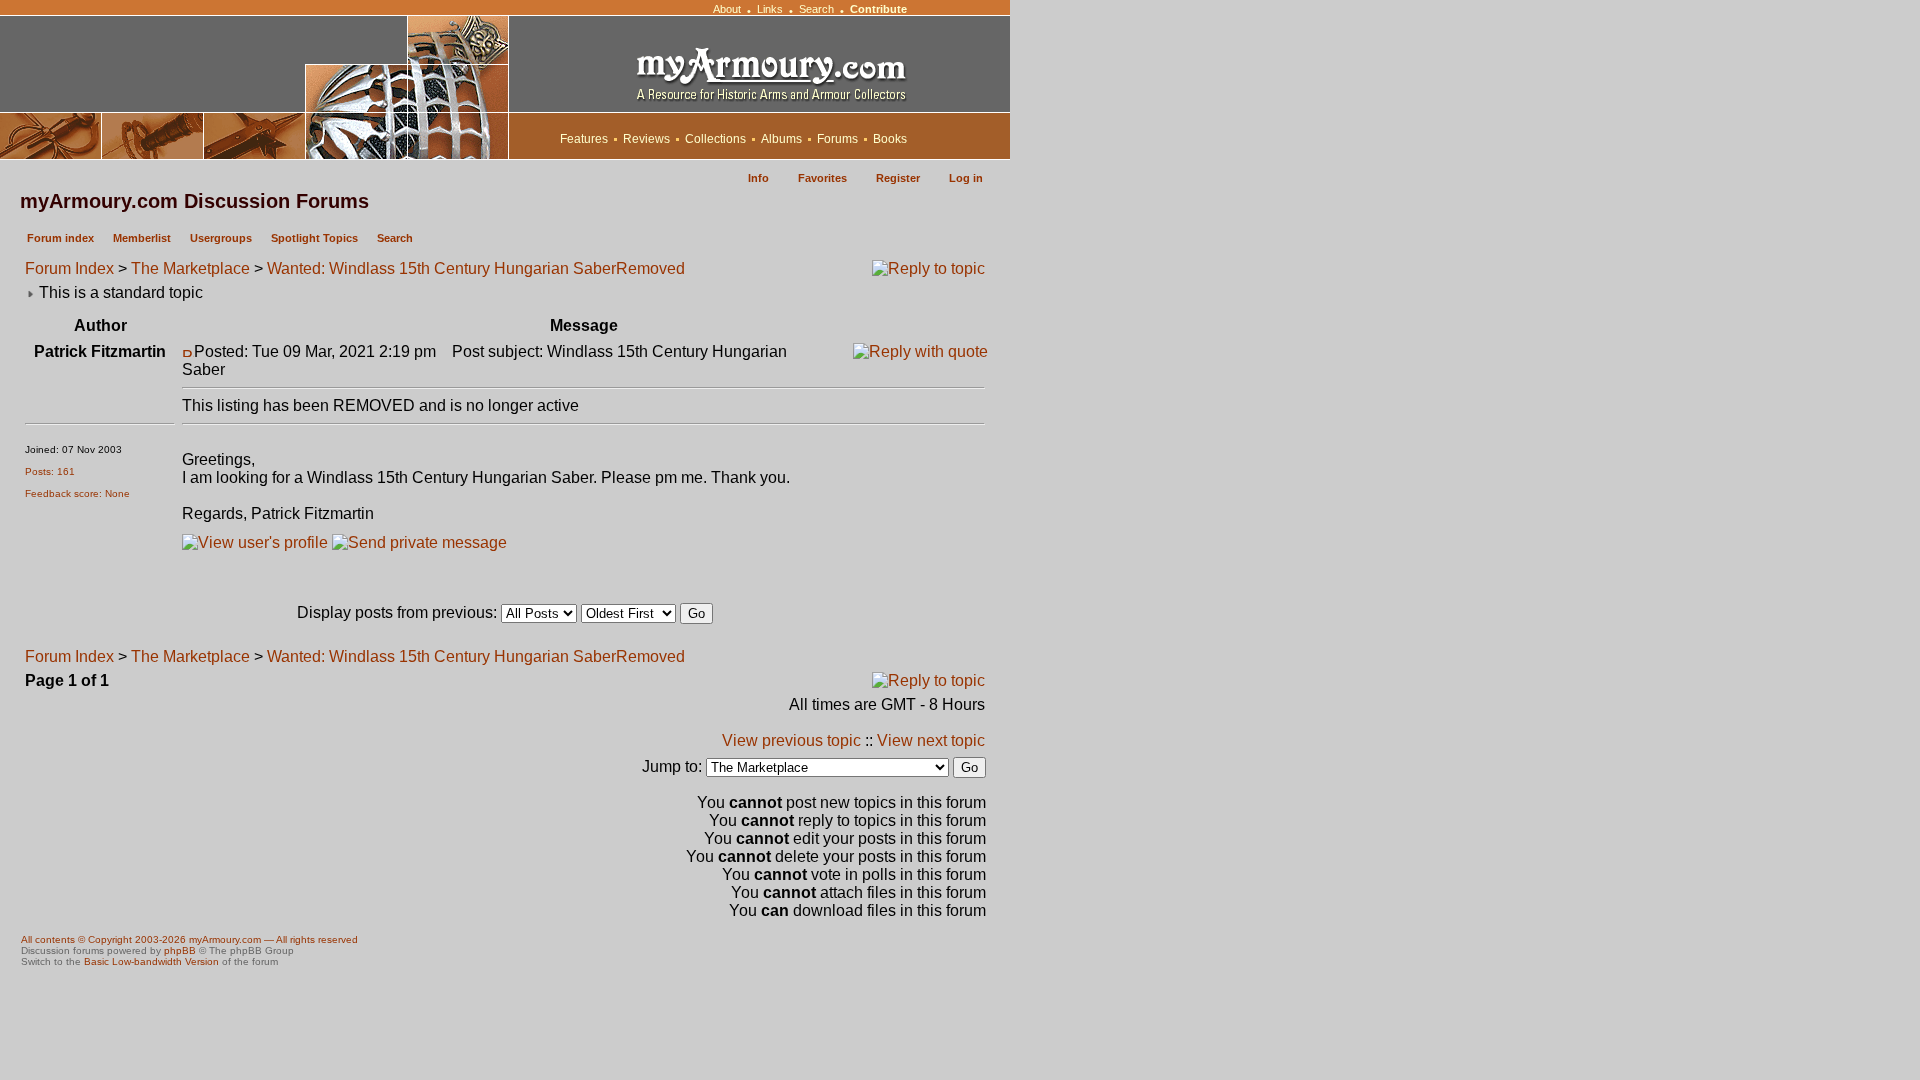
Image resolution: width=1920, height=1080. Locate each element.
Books (890, 139)
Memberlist (142, 238)
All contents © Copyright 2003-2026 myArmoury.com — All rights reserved (189, 939)
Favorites (822, 178)
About (727, 9)
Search (816, 9)
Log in (966, 178)
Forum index (60, 238)
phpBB (180, 950)
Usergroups (221, 238)
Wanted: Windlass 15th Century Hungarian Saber (441, 268)
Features (584, 139)
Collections (715, 139)
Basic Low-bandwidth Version (151, 961)
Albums (781, 139)
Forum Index (69, 268)
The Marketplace (190, 268)
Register (898, 178)
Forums (837, 139)
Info (758, 178)
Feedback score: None (77, 493)
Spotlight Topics (314, 238)
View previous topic (791, 740)
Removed (650, 268)
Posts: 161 (50, 471)
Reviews (646, 139)
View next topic (931, 740)
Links (770, 9)
